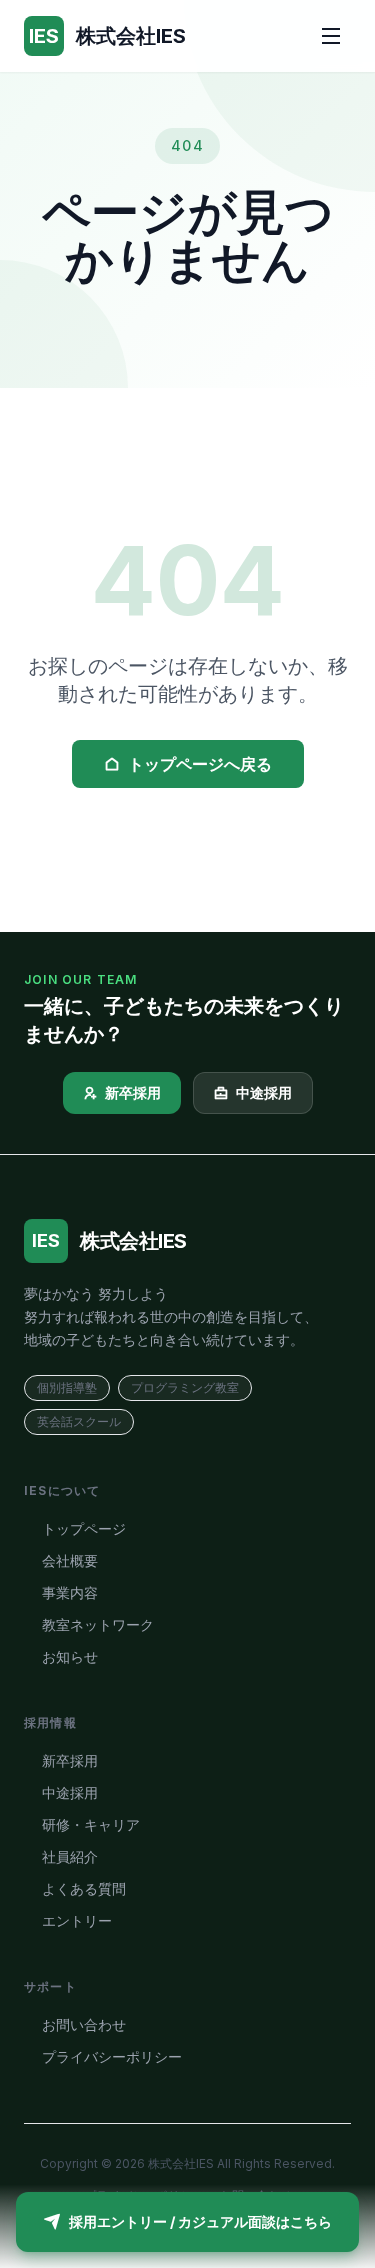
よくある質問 (84, 1888)
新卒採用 (133, 1092)
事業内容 (70, 1592)
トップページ (84, 1528)
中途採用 (264, 1092)
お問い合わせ (84, 2024)
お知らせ (70, 1656)
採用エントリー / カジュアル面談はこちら (200, 2221)
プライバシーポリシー (112, 2056)
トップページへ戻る (200, 764)
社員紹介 (70, 1856)
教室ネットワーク (98, 1624)
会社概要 (70, 1560)
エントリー (77, 1920)
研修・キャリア (91, 1824)
